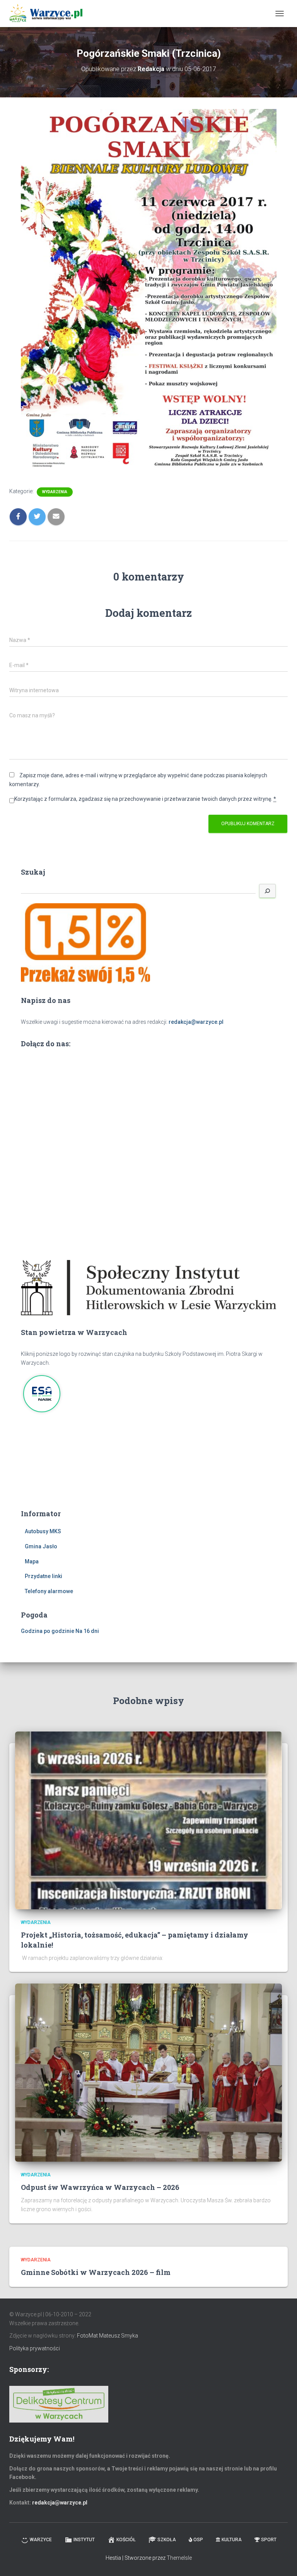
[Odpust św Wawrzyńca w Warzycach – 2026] (148, 2072)
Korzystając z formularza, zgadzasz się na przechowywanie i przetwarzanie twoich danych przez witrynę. (145, 799)
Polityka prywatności (35, 2348)
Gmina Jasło (41, 1546)
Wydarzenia (55, 492)
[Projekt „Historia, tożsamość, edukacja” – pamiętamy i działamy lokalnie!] (148, 1820)
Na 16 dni (87, 1631)
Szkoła (167, 2540)
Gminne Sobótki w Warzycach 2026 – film (96, 2272)
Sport (269, 2540)
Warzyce (41, 2540)
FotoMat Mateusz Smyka (108, 2336)
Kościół (126, 2540)
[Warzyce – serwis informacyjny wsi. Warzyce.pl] (49, 14)
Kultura (232, 2540)
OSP (198, 2540)
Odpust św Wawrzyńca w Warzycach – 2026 (100, 2187)
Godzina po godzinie (48, 1631)
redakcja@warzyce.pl (196, 1022)
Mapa (32, 1561)
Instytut (84, 2540)
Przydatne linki (44, 1576)
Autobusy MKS (43, 1531)
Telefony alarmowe (49, 1591)
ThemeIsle (179, 2558)
